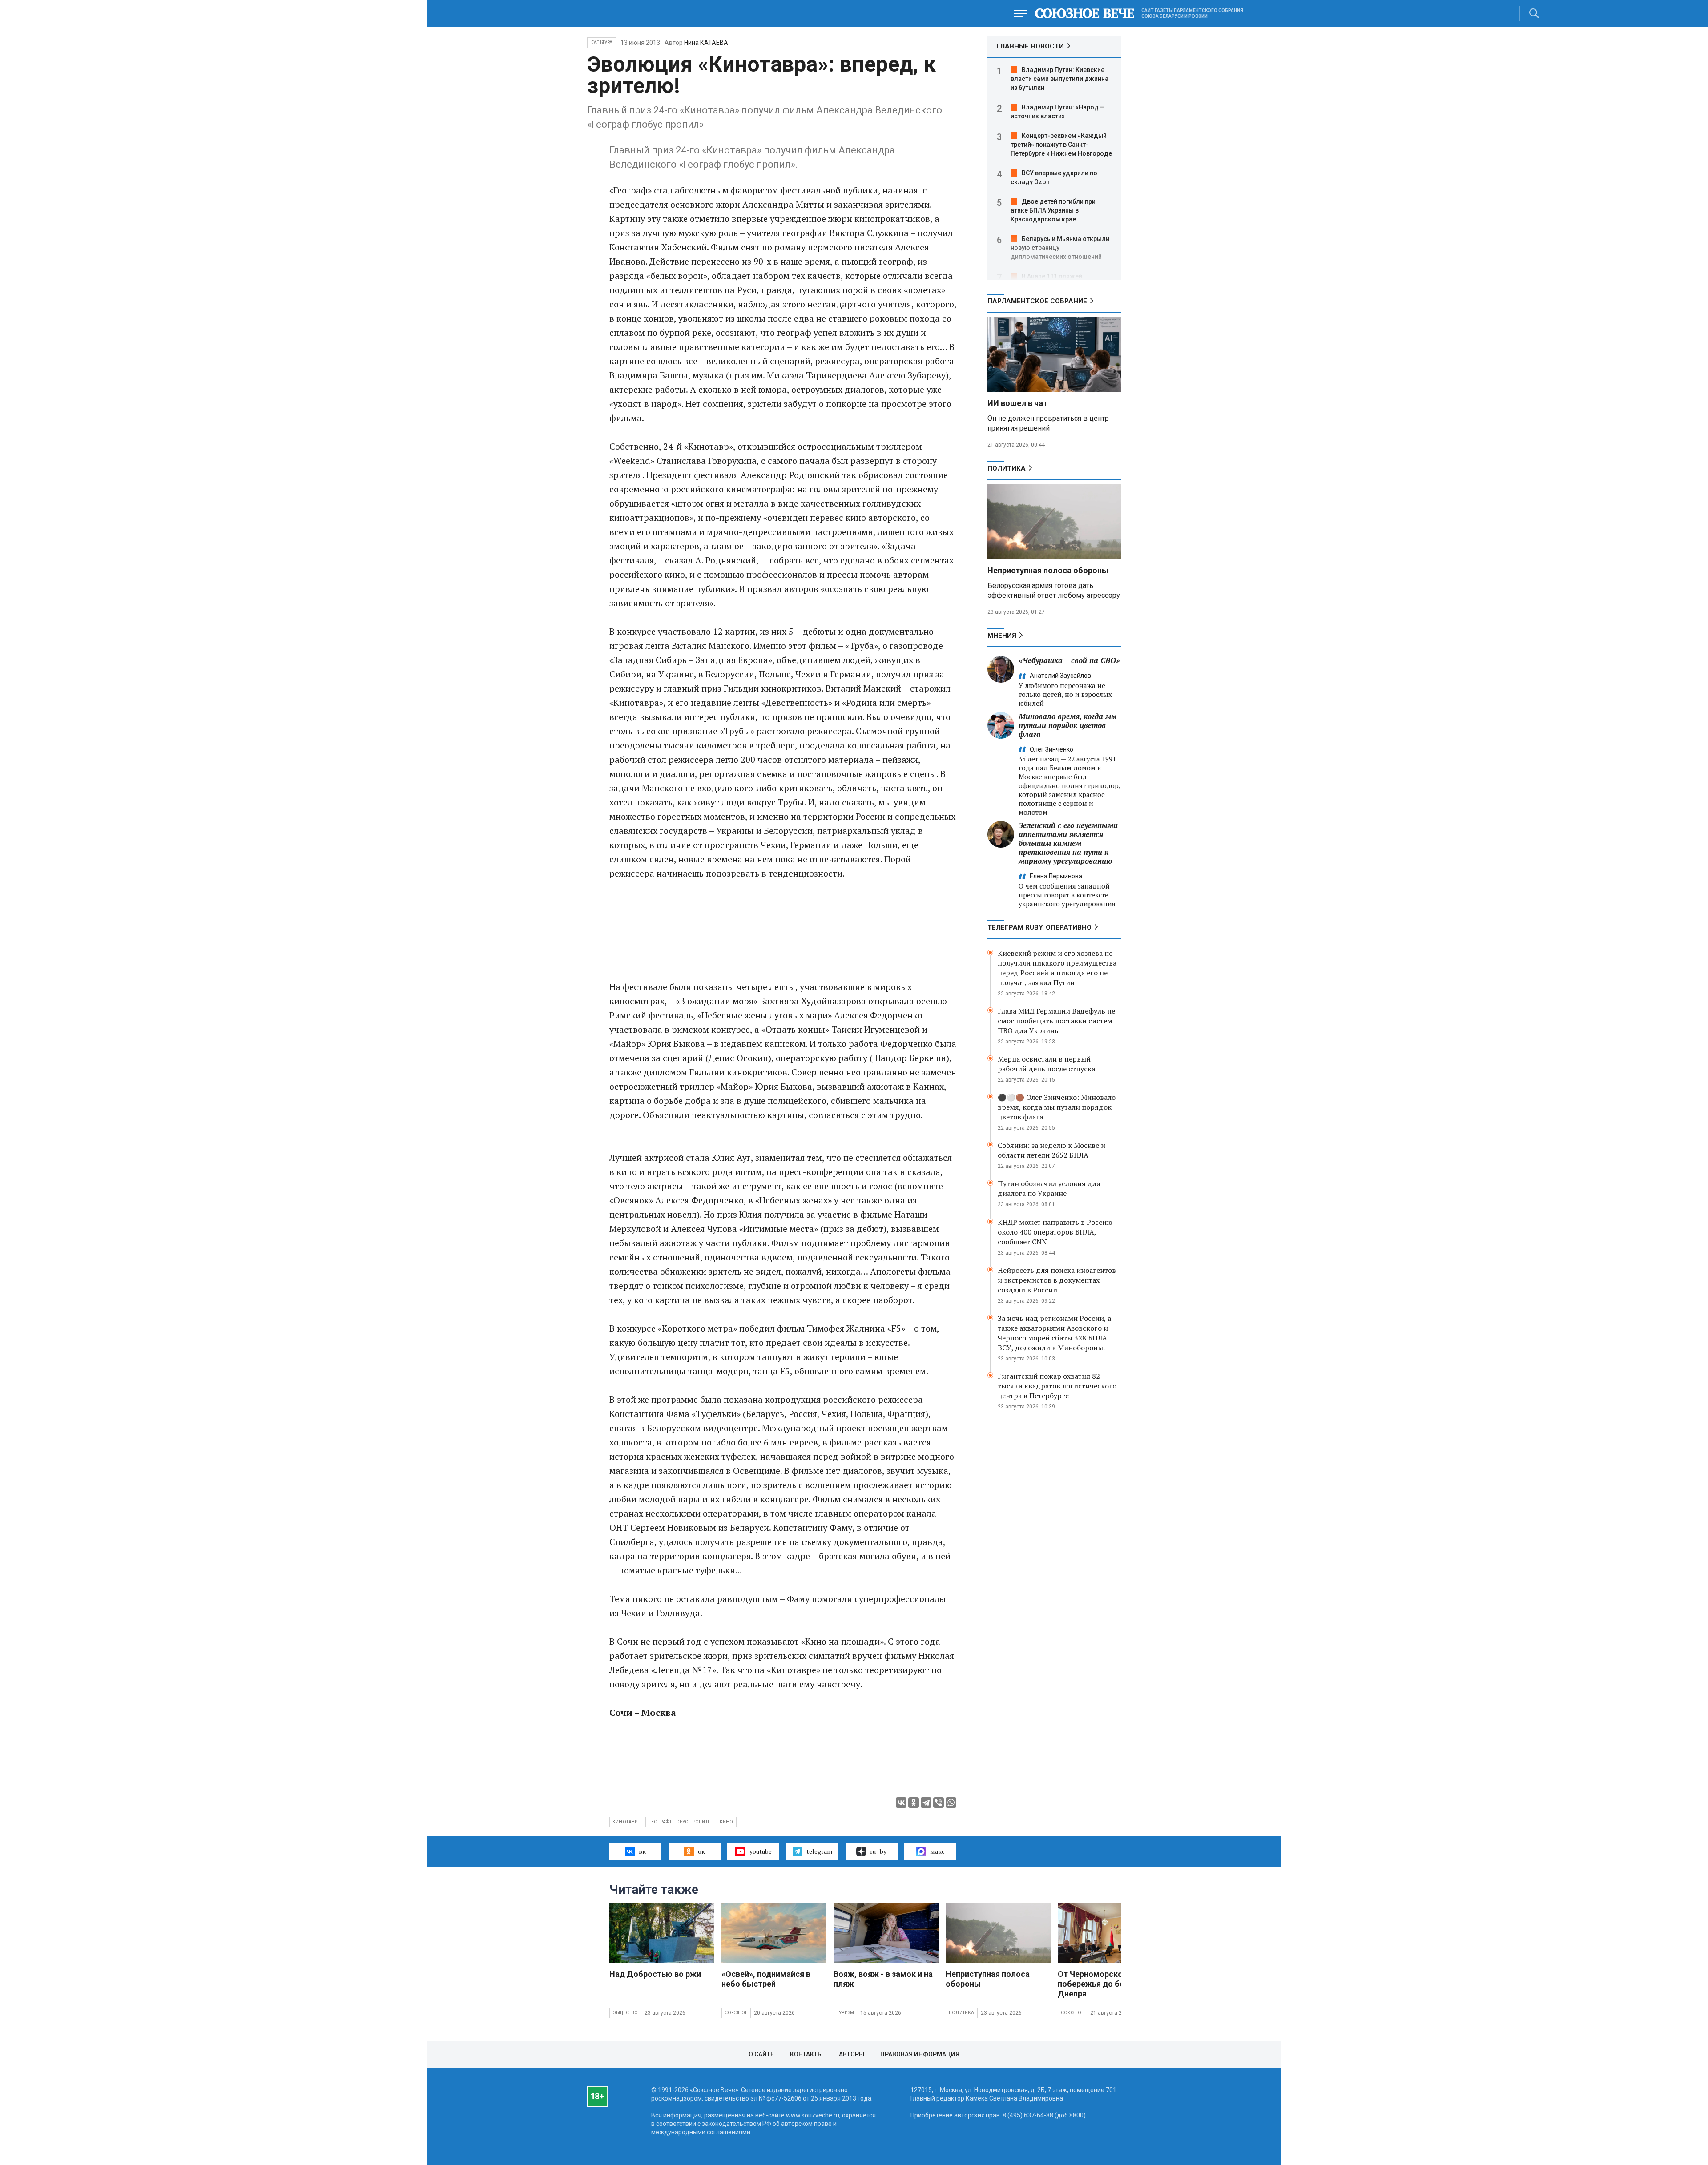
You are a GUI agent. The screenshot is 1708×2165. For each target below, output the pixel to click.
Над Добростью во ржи (655, 1974)
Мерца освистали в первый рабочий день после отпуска (1046, 1064)
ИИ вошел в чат (1017, 403)
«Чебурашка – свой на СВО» (1069, 660)
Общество (625, 2013)
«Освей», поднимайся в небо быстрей (766, 1979)
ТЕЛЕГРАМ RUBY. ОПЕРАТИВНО (1039, 927)
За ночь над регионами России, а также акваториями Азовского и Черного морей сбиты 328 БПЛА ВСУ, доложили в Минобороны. (1054, 1333)
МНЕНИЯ (1002, 636)
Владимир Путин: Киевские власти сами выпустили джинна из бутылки (1059, 79)
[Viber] (939, 1803)
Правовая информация (920, 2054)
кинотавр (625, 1822)
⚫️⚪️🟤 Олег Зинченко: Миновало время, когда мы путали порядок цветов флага (1057, 1107)
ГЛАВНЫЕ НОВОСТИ (1030, 46)
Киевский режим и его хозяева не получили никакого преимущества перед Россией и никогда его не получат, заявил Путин (1057, 968)
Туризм (845, 2013)
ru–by (878, 1851)
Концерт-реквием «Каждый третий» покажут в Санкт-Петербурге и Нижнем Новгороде (1061, 145)
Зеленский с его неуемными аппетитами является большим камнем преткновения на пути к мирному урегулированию (1068, 843)
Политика (1007, 468)
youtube (761, 1851)
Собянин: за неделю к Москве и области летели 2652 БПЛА (1051, 1150)
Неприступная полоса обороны (1048, 570)
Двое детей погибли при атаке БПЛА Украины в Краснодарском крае (1053, 210)
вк (642, 1851)
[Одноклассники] (914, 1803)
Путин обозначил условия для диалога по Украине (1049, 1188)
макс (937, 1851)
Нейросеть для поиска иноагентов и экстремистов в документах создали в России (1057, 1280)
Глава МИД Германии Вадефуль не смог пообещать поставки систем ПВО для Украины (1056, 1021)
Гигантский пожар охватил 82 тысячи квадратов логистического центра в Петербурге (1057, 1386)
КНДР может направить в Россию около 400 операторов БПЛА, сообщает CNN (1055, 1232)
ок (701, 1851)
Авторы (852, 2054)
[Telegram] (926, 1803)
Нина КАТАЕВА (706, 43)
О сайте (761, 2054)
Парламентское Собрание (1037, 301)
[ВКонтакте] (901, 1803)
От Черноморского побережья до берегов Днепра (1102, 1984)
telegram (819, 1851)
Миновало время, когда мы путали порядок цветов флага (1068, 725)
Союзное (736, 2013)
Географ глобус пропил (679, 1822)
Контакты (806, 2054)
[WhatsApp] (951, 1803)
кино (727, 1822)
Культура (602, 42)
